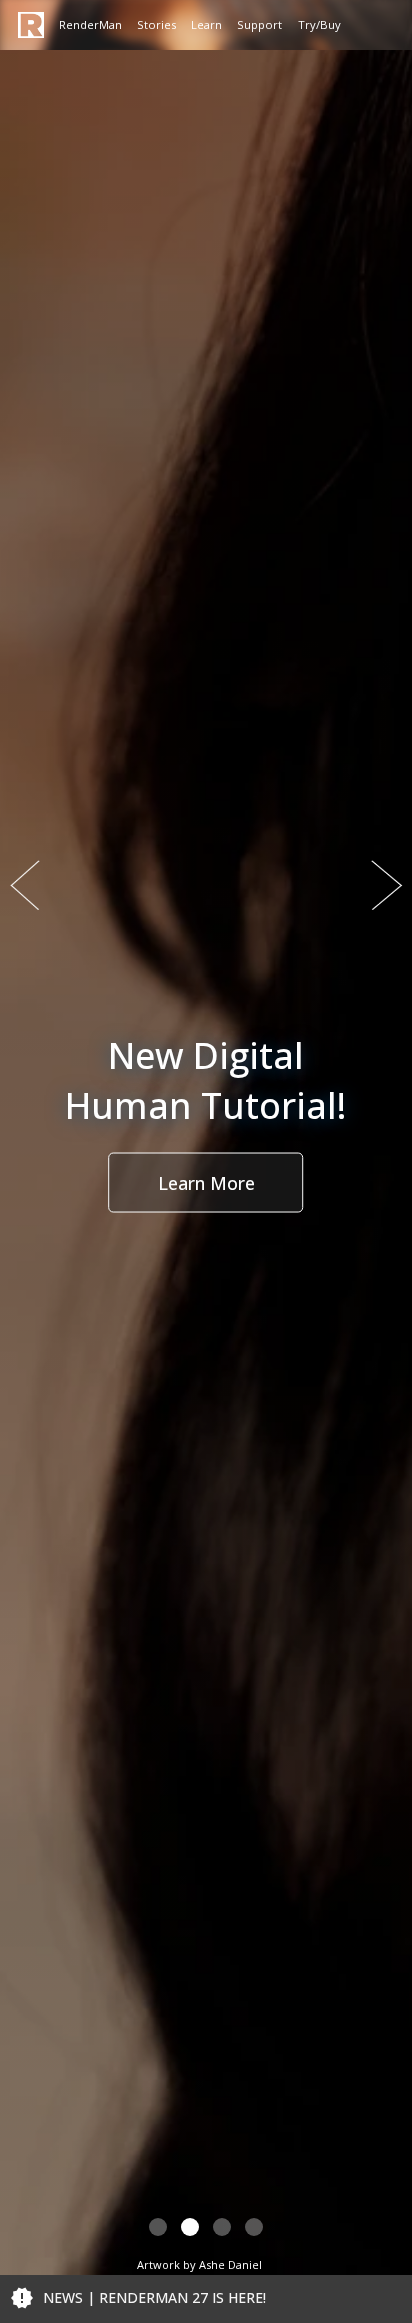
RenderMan (90, 24)
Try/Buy (319, 24)
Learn (206, 24)
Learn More (206, 1182)
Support (259, 24)
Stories (156, 24)
